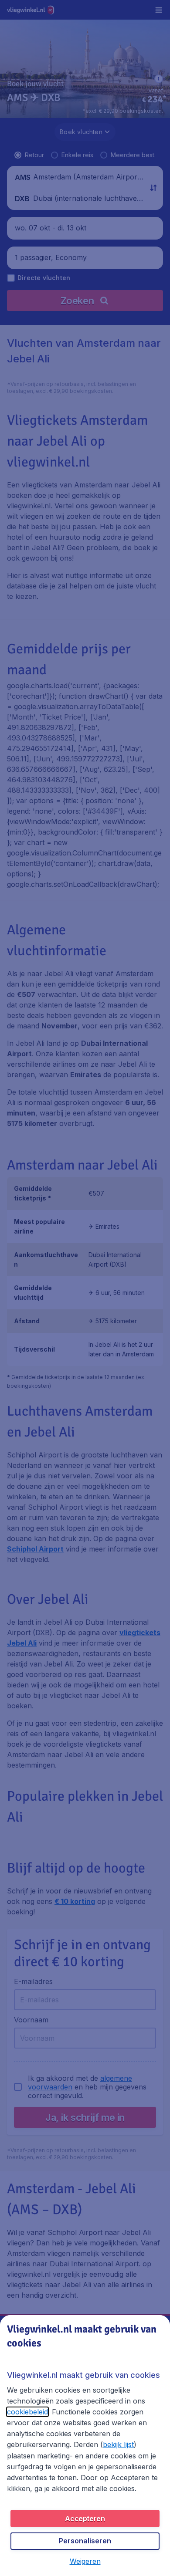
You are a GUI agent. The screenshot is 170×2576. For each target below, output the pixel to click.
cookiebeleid (27, 2412)
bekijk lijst (118, 2444)
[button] (85, 2561)
